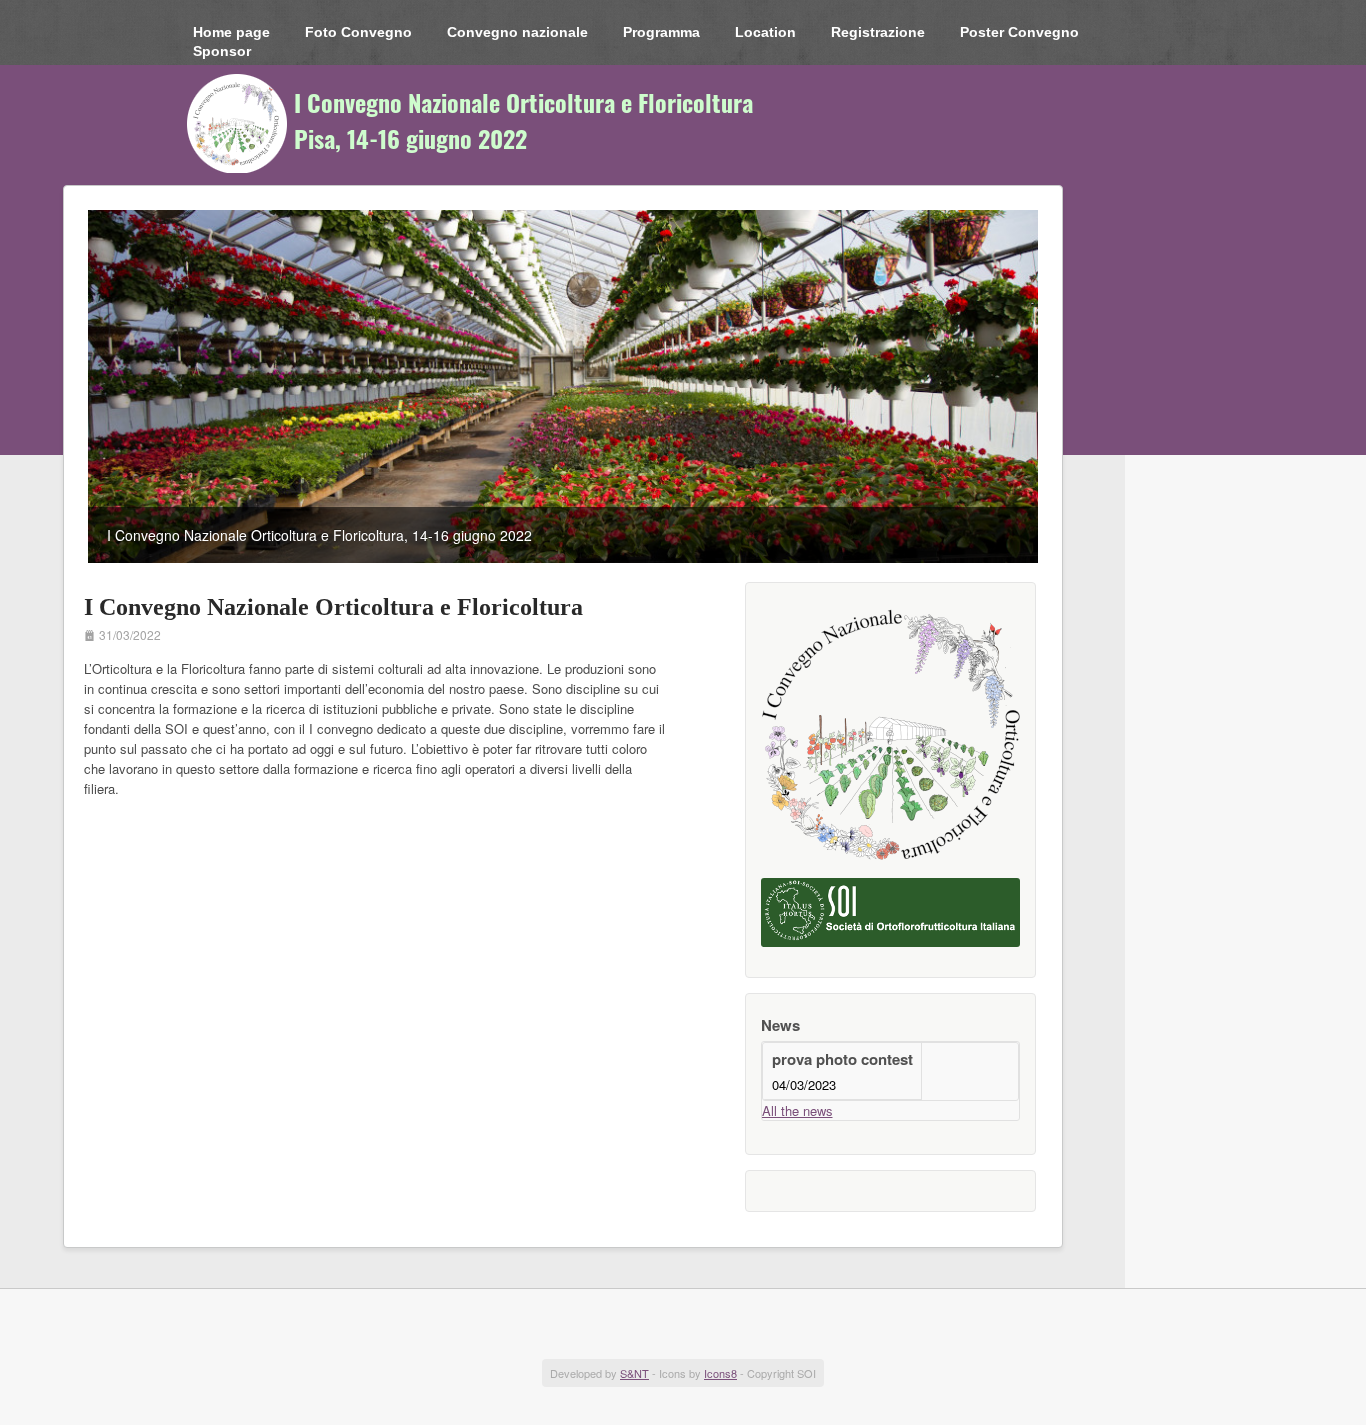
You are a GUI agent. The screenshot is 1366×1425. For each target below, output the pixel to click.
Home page (231, 32)
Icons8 (720, 1373)
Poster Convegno (1019, 32)
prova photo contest (842, 1059)
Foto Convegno (358, 32)
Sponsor (222, 51)
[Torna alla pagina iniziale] (483, 123)
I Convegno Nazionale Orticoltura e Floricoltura (333, 607)
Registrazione (878, 32)
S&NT (634, 1373)
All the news (797, 1110)
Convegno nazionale (517, 32)
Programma (661, 32)
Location (765, 32)
